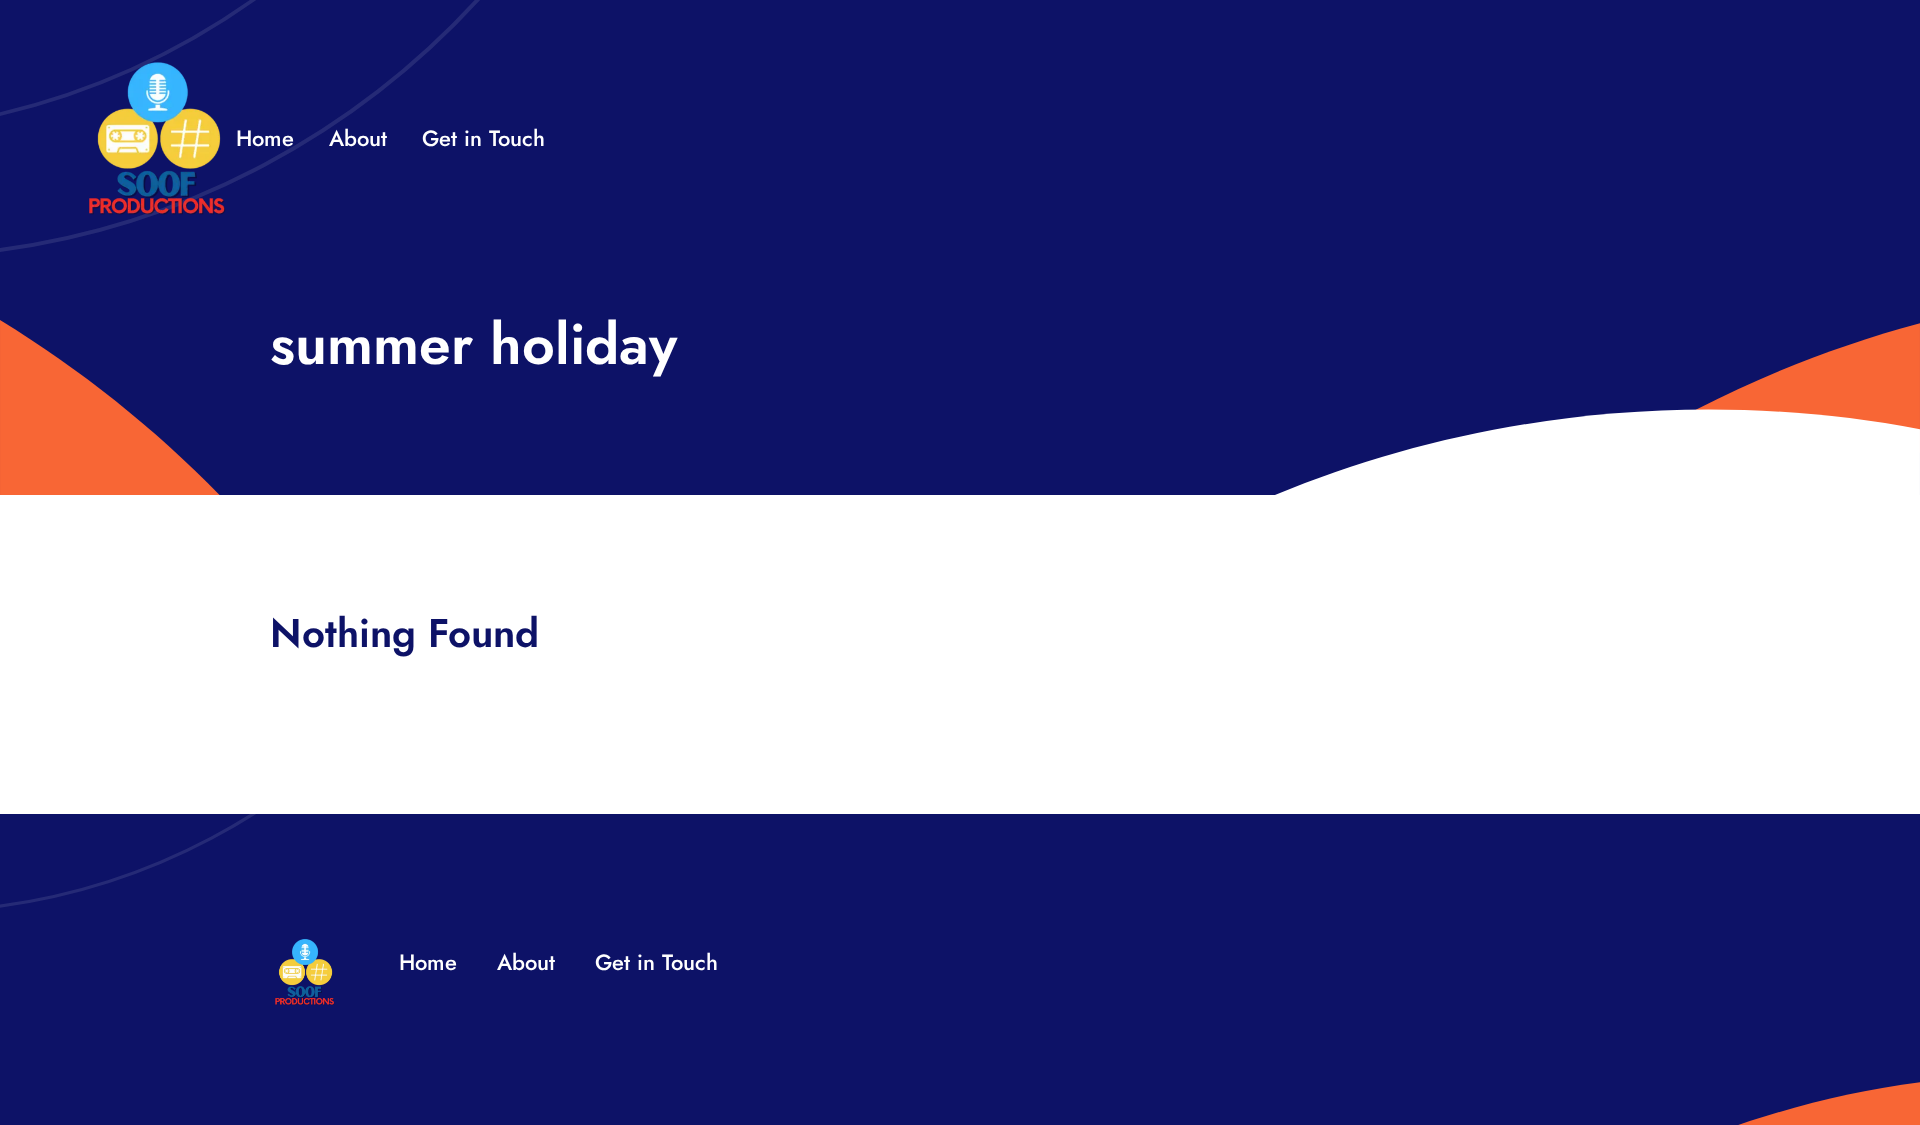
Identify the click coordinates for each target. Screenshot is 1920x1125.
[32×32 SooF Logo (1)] (156, 69)
